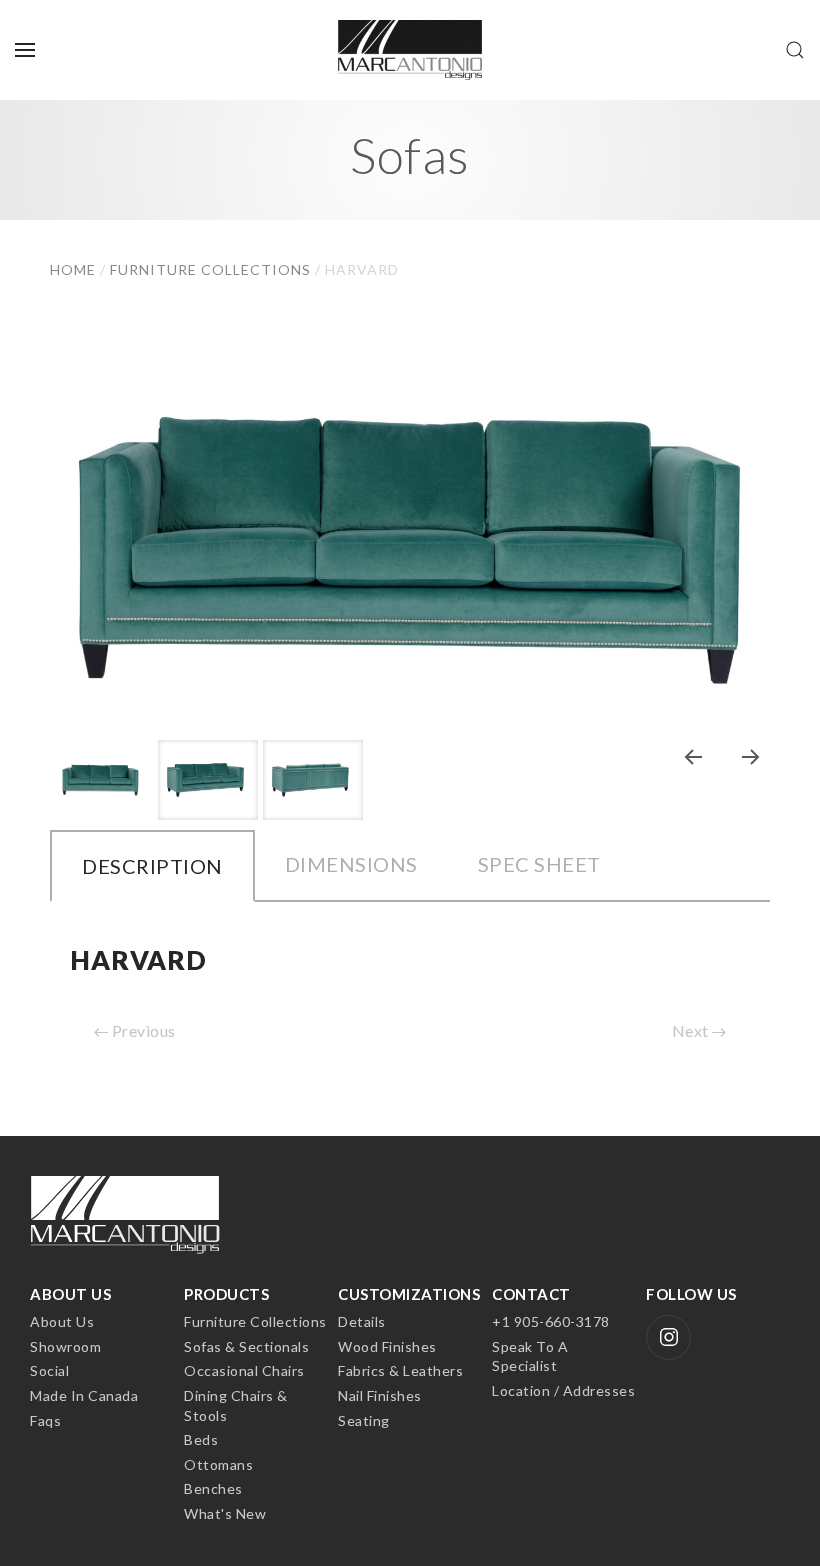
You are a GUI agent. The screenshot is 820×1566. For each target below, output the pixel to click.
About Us (62, 1321)
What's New (225, 1513)
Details (362, 1321)
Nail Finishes (380, 1395)
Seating (364, 1420)
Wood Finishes (387, 1346)
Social (49, 1370)
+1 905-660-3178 (551, 1321)
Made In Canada (84, 1395)
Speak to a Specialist (530, 1356)
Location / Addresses (563, 1390)
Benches (213, 1488)
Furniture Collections (255, 1321)
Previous (142, 1030)
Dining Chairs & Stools (236, 1405)
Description (152, 866)
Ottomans (218, 1464)
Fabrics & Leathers (400, 1370)
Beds (201, 1439)
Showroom (65, 1346)
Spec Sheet (539, 864)
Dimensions (351, 864)
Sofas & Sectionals (246, 1346)
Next (692, 1030)
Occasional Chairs (244, 1370)
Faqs (45, 1420)
